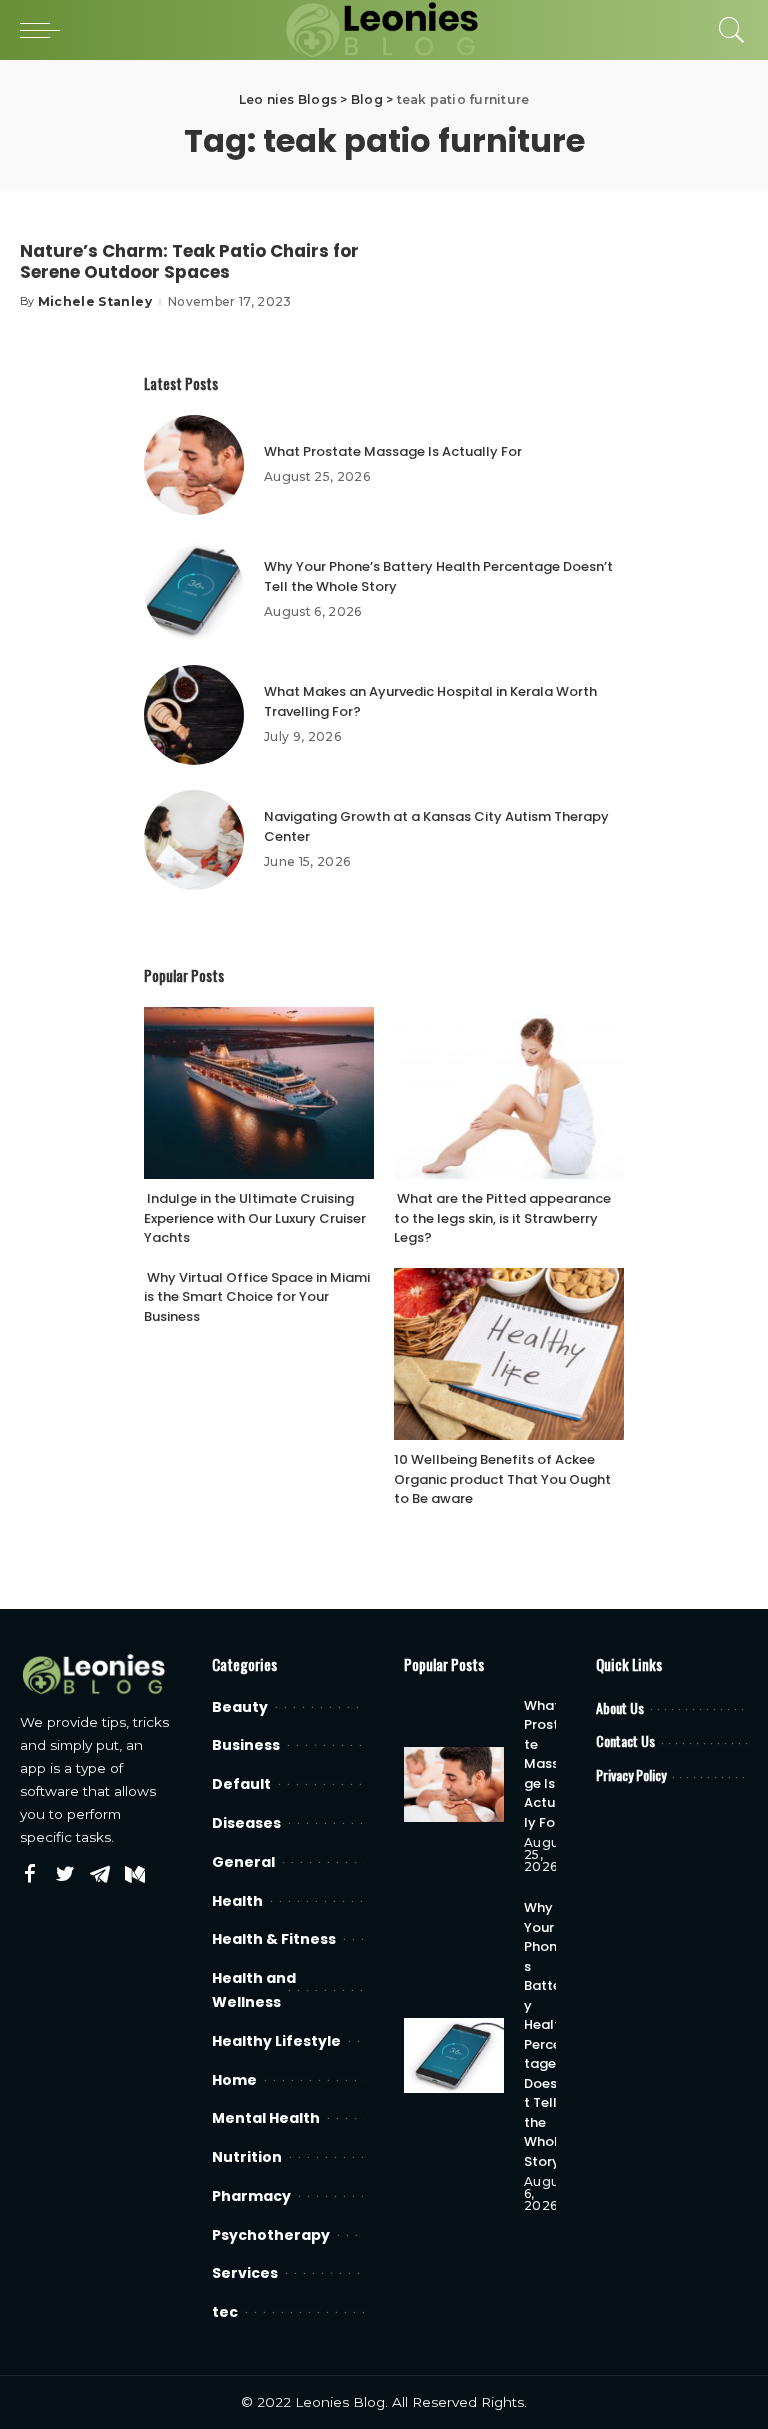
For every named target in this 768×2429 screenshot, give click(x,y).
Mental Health (266, 2118)
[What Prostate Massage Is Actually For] (194, 465)
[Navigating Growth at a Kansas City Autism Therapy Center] (194, 840)
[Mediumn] (135, 1875)
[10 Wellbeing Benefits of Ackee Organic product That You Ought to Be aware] (509, 1354)
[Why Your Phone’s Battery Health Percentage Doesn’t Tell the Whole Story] (194, 590)
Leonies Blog (340, 2402)
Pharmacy (251, 2196)
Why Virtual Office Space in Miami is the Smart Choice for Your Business (257, 1297)
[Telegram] (100, 1875)
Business (246, 1745)
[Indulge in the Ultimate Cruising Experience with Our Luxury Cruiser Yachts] (259, 1093)
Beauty (240, 1707)
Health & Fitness (274, 1939)
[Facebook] (30, 1875)
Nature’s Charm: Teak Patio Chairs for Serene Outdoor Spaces (189, 261)
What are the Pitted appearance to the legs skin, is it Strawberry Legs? (502, 1218)
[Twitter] (65, 1875)
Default (241, 1784)
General (243, 1862)
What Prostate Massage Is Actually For (393, 451)
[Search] (727, 30)
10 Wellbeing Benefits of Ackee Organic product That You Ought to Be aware (502, 1479)
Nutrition (247, 2157)
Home (234, 2080)
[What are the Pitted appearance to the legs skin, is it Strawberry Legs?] (509, 1093)
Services (245, 2273)
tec (225, 2312)
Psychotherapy (271, 2235)
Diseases (246, 1823)
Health (237, 1901)
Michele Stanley (95, 302)
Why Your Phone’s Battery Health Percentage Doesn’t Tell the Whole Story (546, 2034)
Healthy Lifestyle (276, 2041)
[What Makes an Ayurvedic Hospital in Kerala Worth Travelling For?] (194, 715)
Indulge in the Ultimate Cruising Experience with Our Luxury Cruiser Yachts (255, 1218)
